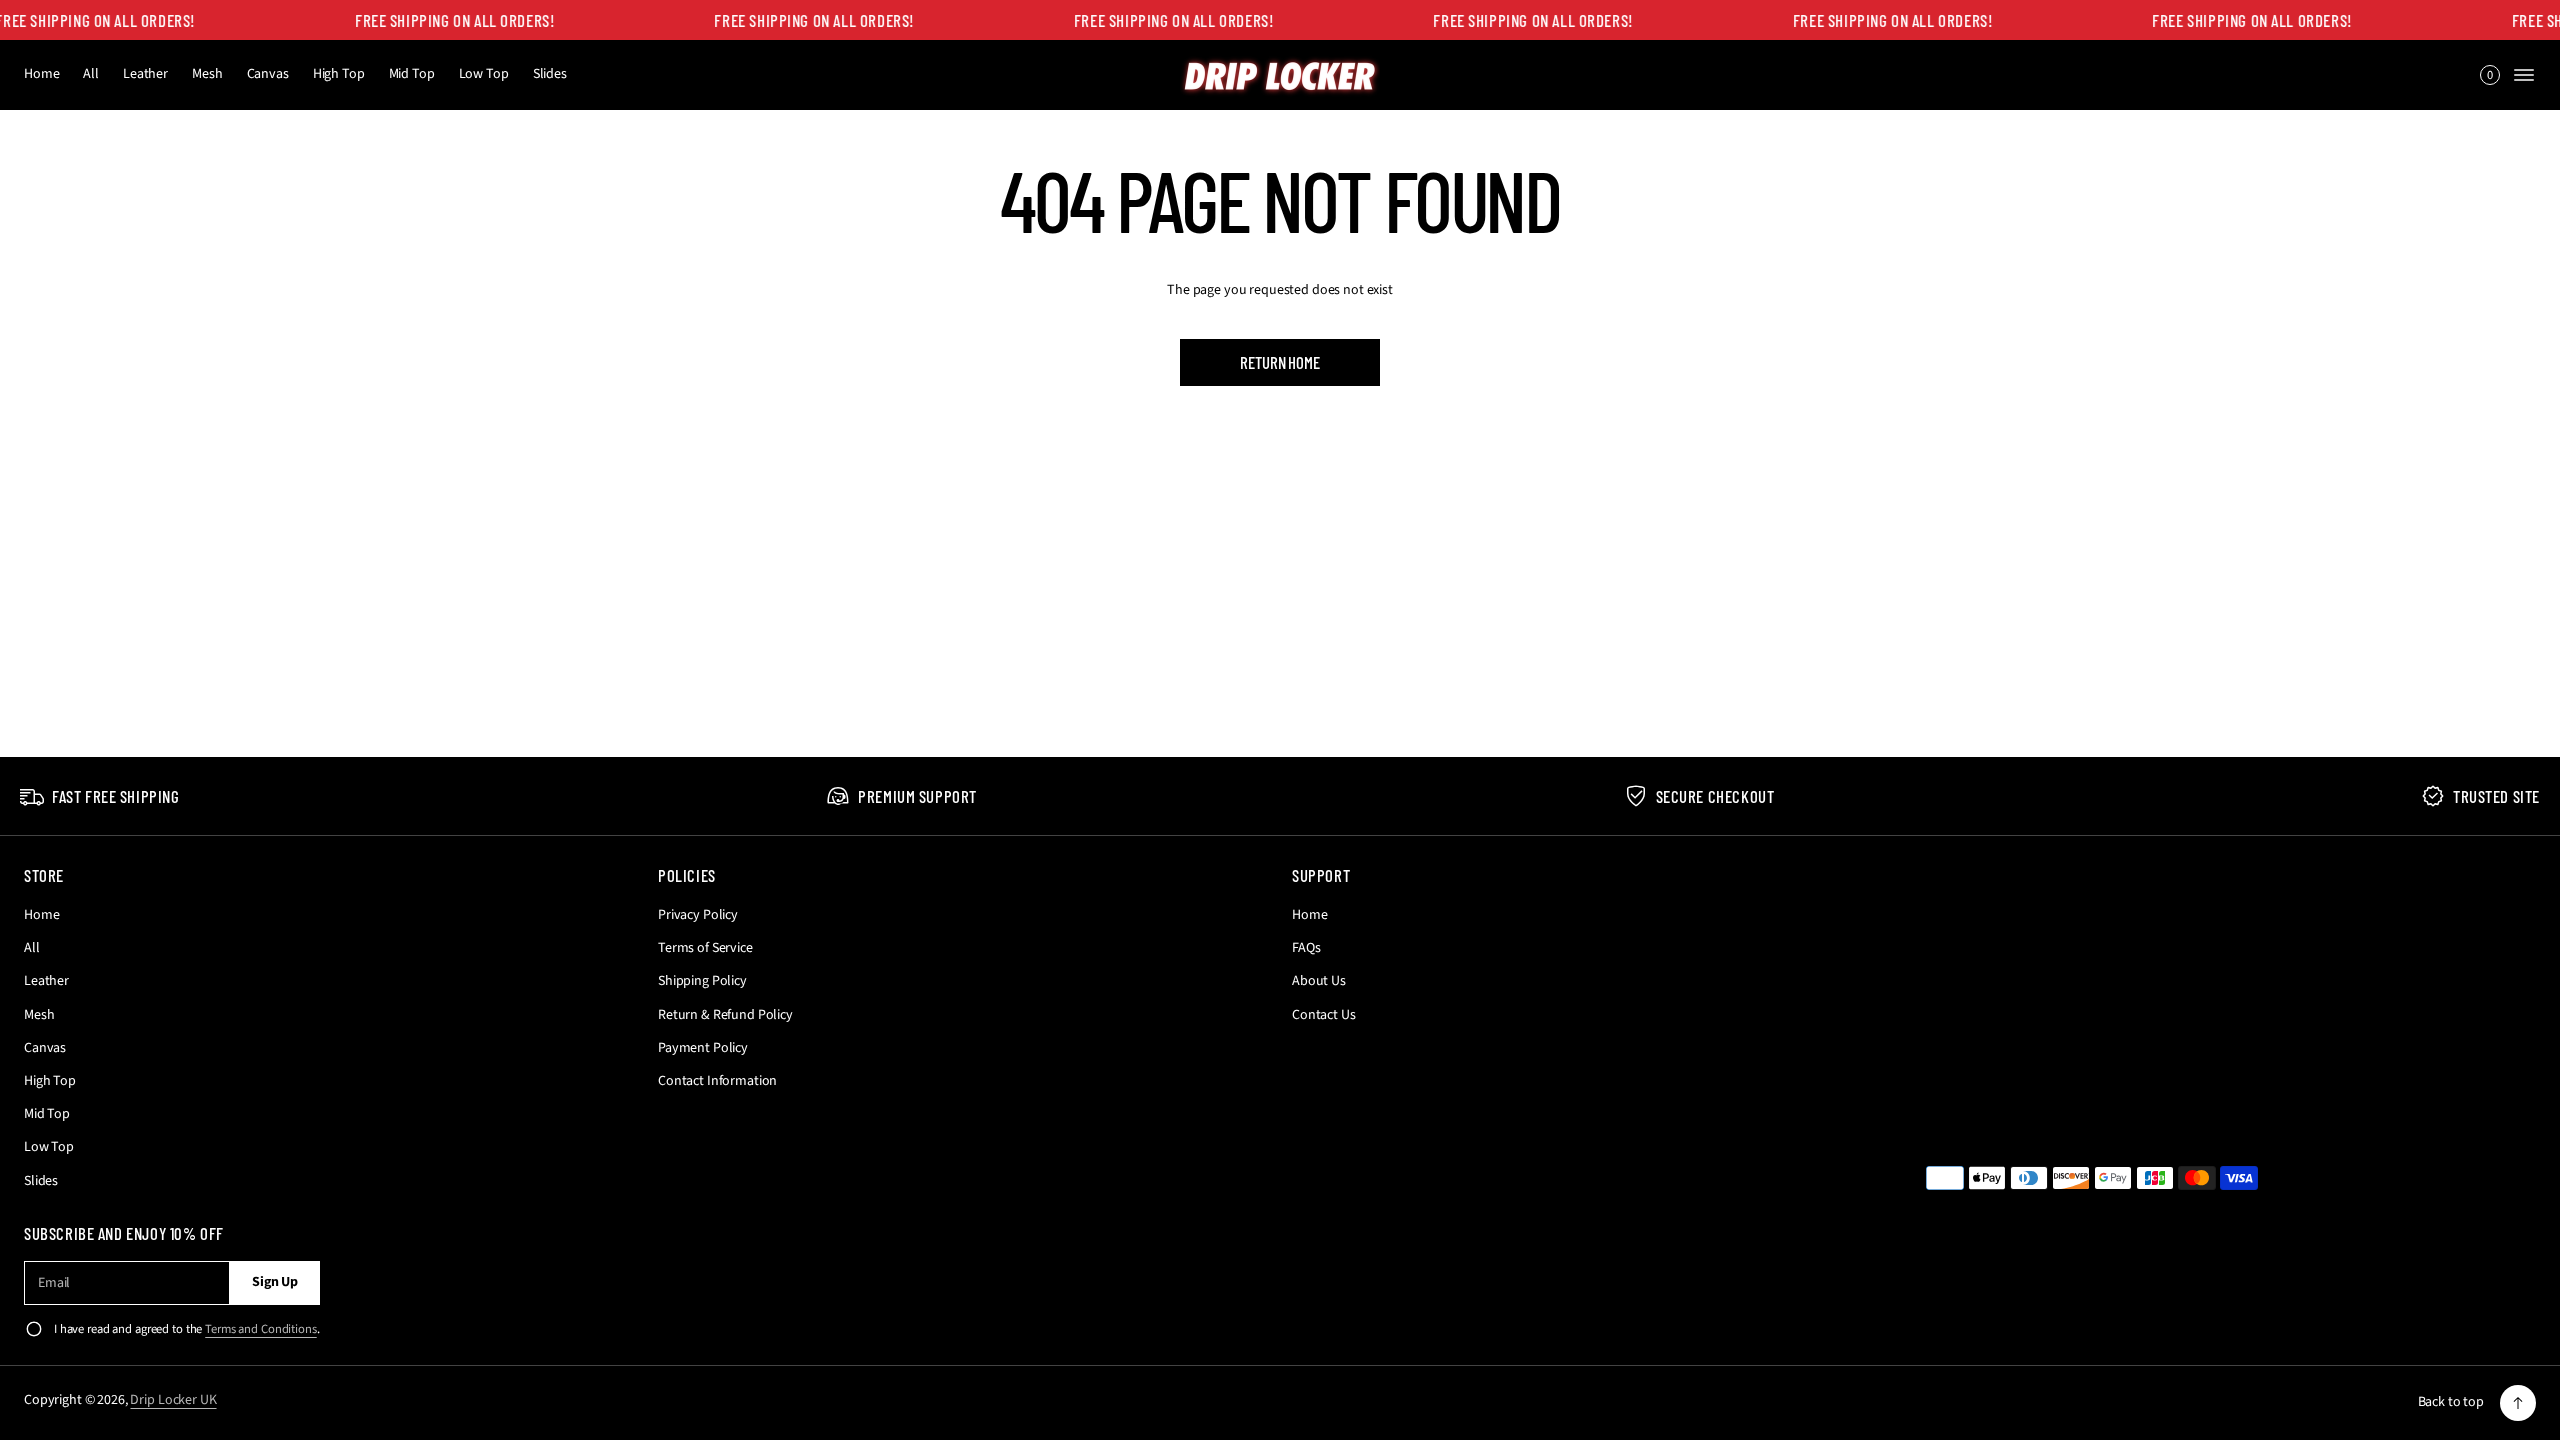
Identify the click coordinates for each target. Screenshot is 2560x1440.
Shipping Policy (702, 981)
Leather (145, 74)
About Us (1319, 981)
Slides (550, 74)
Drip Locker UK (173, 1400)
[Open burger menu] (2524, 75)
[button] (2490, 75)
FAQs (1306, 948)
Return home (1279, 362)
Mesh (207, 74)
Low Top (484, 74)
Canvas (268, 74)
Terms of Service (705, 948)
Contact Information (717, 1081)
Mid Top (412, 74)
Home (41, 74)
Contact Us (1324, 1015)
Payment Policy (703, 1048)
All (91, 74)
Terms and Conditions (260, 1329)
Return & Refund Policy (725, 1015)
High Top (339, 74)
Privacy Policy (698, 915)
